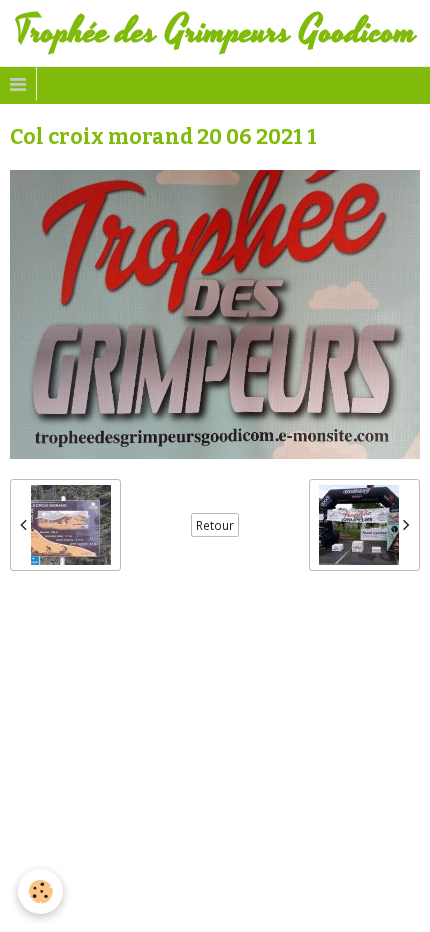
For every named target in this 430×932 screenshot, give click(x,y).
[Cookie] (40, 891)
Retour (215, 525)
